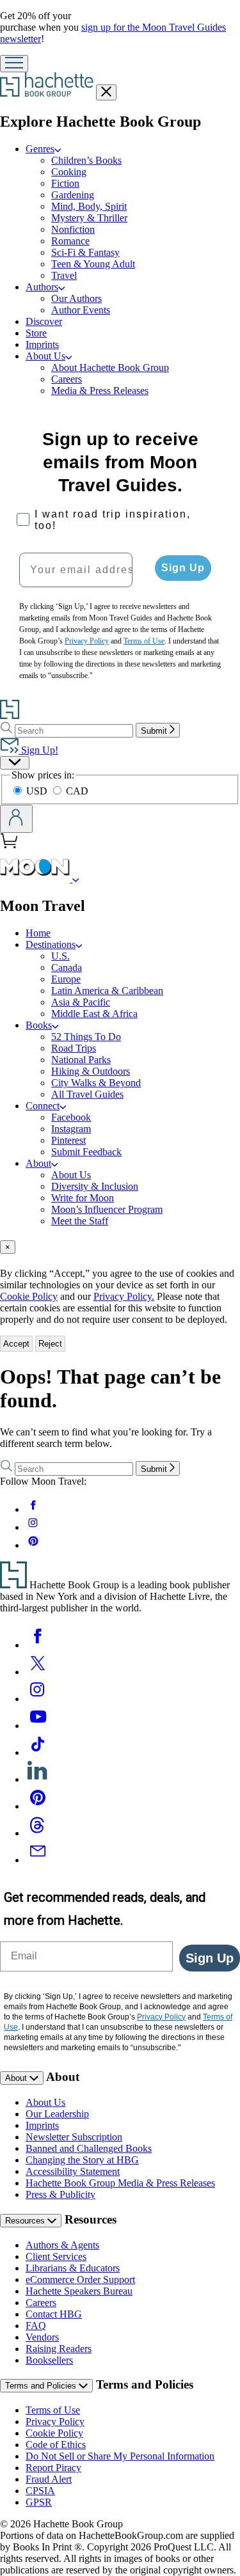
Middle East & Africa (94, 1014)
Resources (26, 2221)
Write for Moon (83, 1198)
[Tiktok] (38, 1752)
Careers (67, 379)
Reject (50, 1344)
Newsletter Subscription (74, 2137)
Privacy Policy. (124, 1296)
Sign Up (183, 568)
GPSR (39, 2502)
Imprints (42, 344)
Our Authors (76, 298)
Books (39, 1025)
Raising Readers (59, 2349)
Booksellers (49, 2360)
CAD (77, 791)
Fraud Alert (49, 2479)
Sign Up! (38, 750)
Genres (40, 149)
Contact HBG (54, 2314)
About (38, 1163)
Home (38, 933)
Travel (64, 275)
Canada (67, 968)
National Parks (81, 1060)
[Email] (38, 1860)
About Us (45, 356)
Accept (16, 1344)
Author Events (81, 310)
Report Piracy (53, 2468)
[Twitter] (38, 1672)
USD (38, 791)
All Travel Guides (87, 1094)
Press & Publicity (60, 2194)
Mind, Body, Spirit (89, 206)
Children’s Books (86, 160)
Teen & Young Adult (93, 264)
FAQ (36, 2326)
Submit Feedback (86, 1152)
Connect (43, 1106)
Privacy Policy (55, 2422)
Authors (42, 287)
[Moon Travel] (76, 879)
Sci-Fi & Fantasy (85, 252)
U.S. (60, 956)
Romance (70, 241)
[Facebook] (38, 1645)
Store (36, 333)
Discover (44, 321)
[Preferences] (15, 763)
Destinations (51, 944)
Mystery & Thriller (89, 218)
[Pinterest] (38, 1806)
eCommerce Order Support (80, 2280)
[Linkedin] (38, 1779)
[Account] (16, 819)
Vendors (42, 2337)
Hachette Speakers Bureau (79, 2291)
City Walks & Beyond (96, 1083)
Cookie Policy (29, 1296)
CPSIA (40, 2491)
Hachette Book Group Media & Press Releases (120, 2183)
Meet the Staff (80, 1221)
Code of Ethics (56, 2445)
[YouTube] (38, 1726)
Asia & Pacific (81, 1002)
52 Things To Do (86, 1037)
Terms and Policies (42, 2386)
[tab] (120, 1247)
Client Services (56, 2256)
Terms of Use (53, 2410)
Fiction (65, 183)
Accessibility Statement (73, 2171)
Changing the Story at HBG (82, 2160)
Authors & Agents (62, 2245)
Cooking (69, 172)
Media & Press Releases (100, 391)
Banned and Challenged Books (89, 2148)
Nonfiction (73, 229)
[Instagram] (38, 1699)
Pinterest (68, 1140)
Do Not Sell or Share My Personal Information (120, 2456)
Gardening (73, 195)
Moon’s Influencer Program (107, 1209)
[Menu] (14, 64)
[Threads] (38, 1833)
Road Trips (74, 1048)
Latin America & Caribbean (107, 991)
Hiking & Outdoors (91, 1071)
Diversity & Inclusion (95, 1186)
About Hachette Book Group (110, 367)
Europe (66, 979)
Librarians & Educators (73, 2268)
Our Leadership (57, 2114)
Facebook (71, 1117)
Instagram (71, 1129)
